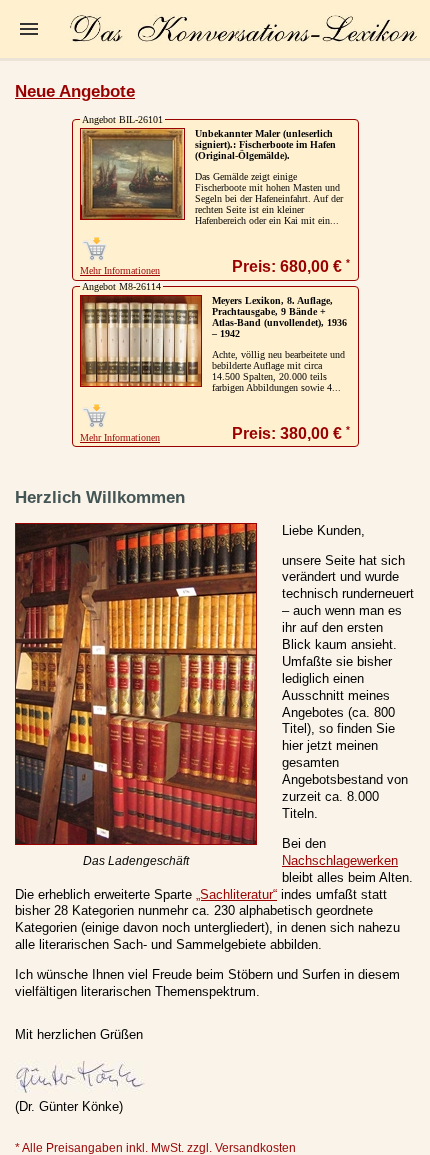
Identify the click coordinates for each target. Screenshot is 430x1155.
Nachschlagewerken (340, 860)
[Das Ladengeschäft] (136, 840)
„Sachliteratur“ (236, 894)
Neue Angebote (75, 91)
